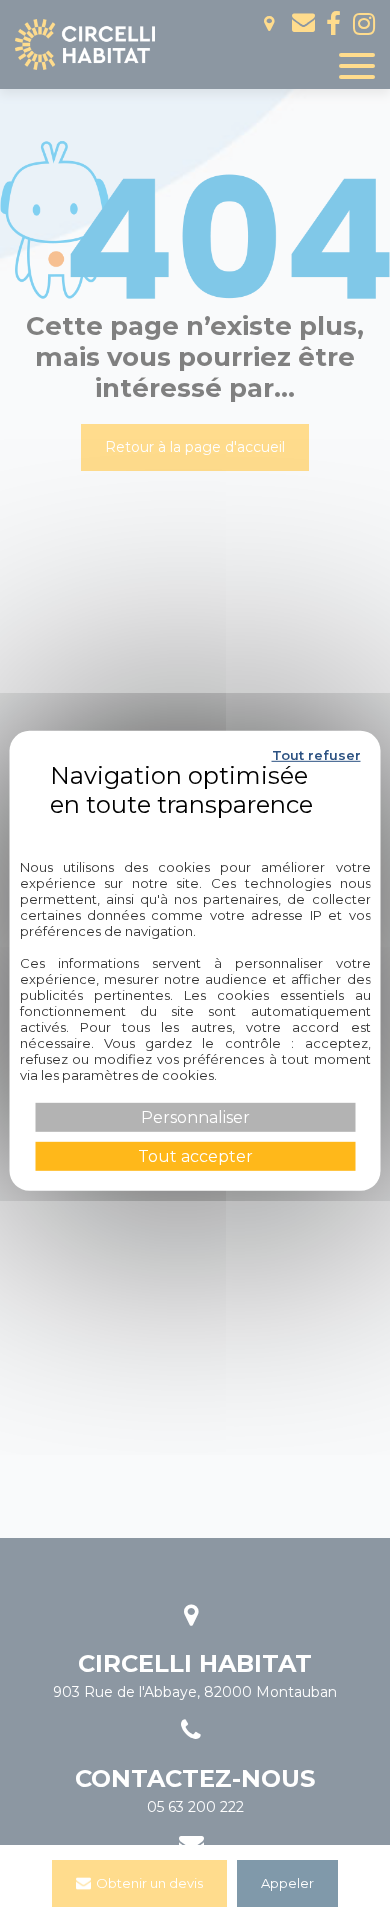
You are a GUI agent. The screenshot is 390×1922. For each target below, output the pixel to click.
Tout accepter (195, 1156)
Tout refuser (316, 755)
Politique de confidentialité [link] (195, 829)
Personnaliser (195, 1117)
